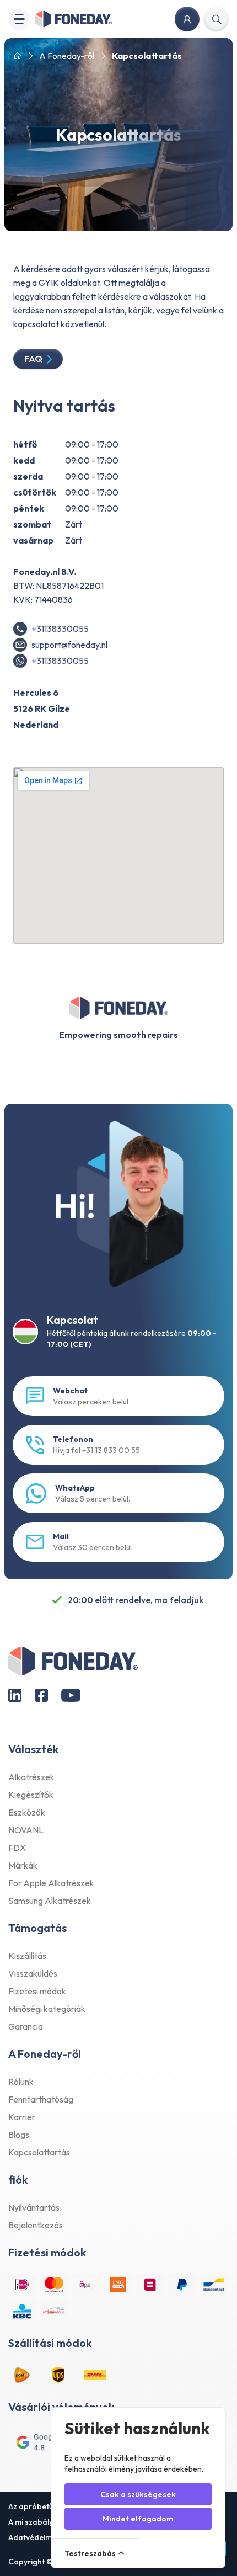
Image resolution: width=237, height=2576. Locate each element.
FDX (17, 1848)
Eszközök (27, 1812)
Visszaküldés (33, 1973)
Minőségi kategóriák (47, 2009)
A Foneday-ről (67, 56)
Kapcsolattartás (39, 2152)
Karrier (22, 2117)
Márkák (23, 1865)
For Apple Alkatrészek (51, 1883)
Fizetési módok (37, 1991)
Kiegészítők (31, 1795)
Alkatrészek (31, 1777)
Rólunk (21, 2082)
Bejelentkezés (36, 2225)
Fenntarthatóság (41, 2099)
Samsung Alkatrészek (50, 1901)
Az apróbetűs (33, 2506)
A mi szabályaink (38, 2522)
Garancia (26, 2026)
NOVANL (26, 1830)
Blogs (19, 2135)
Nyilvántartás (34, 2207)
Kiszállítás (27, 1956)
